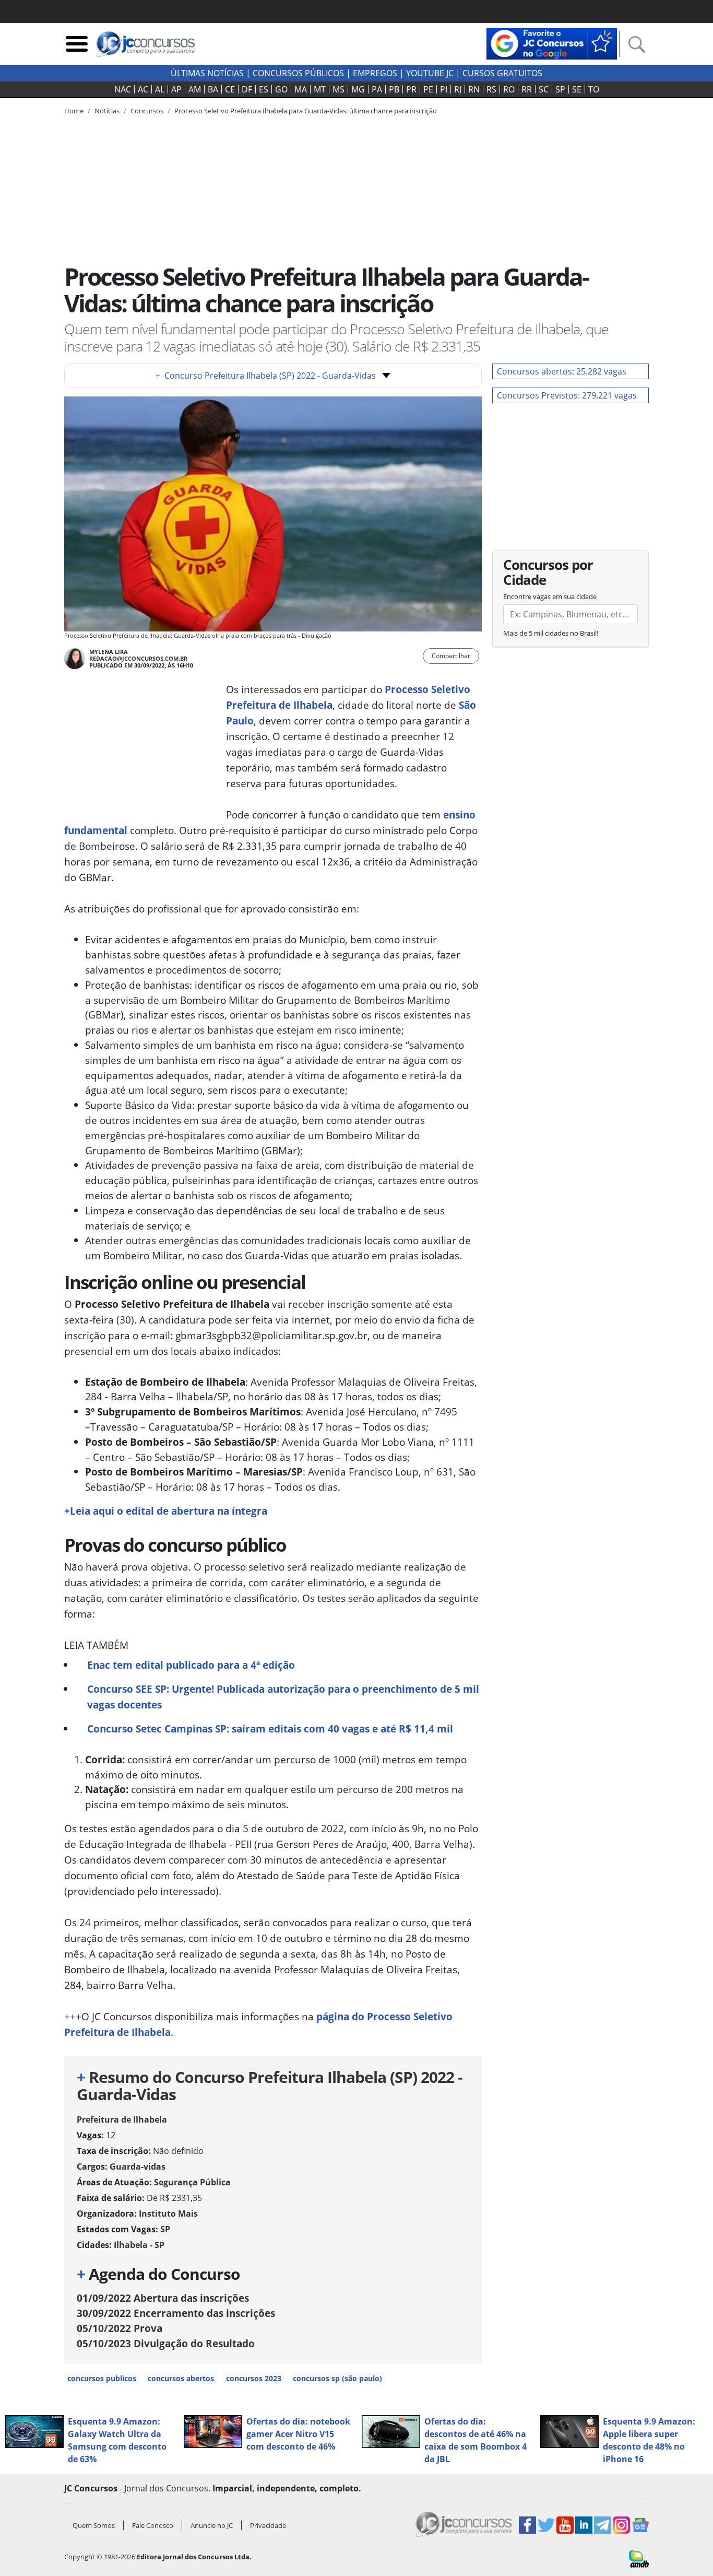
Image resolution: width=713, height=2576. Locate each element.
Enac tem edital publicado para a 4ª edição (191, 1665)
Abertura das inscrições (163, 2298)
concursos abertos (181, 2378)
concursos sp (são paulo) (337, 2378)
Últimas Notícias (207, 73)
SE (577, 89)
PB (394, 89)
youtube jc (430, 73)
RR (527, 89)
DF (247, 89)
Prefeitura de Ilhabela (122, 2120)
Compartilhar (451, 656)
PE (428, 89)
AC (143, 89)
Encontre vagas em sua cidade (550, 596)
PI (444, 89)
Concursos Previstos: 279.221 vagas (567, 395)
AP (176, 89)
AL (160, 89)
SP (560, 89)
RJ (458, 89)
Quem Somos (94, 2525)
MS (338, 89)
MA (301, 89)
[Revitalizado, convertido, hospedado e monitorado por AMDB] (639, 2558)
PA (377, 89)
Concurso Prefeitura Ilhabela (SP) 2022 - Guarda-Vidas (266, 376)
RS (491, 89)
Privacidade (268, 2525)
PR (411, 89)
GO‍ (281, 89)
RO (509, 89)
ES (264, 89)
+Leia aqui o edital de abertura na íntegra (166, 1511)
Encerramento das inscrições (176, 2313)
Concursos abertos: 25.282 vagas (562, 371)
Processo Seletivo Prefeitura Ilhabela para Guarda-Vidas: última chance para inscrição (306, 111)
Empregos (375, 73)
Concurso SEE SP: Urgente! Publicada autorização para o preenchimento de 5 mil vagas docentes (283, 1697)
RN (474, 89)
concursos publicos (102, 2378)
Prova (120, 2328)
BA (213, 89)
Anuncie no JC (212, 2525)
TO (594, 89)
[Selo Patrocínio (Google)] (552, 43)
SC (544, 89)
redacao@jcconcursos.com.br (138, 658)
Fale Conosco (153, 2525)
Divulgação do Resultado (166, 2343)
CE (230, 89)
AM (195, 89)
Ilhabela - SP (139, 2245)
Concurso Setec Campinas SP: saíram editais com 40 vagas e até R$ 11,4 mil (270, 1729)
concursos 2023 (254, 2378)
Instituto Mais (168, 2214)
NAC (123, 89)
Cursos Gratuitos (502, 73)
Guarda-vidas (138, 2167)
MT (320, 89)
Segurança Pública (192, 2182)
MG (358, 89)
